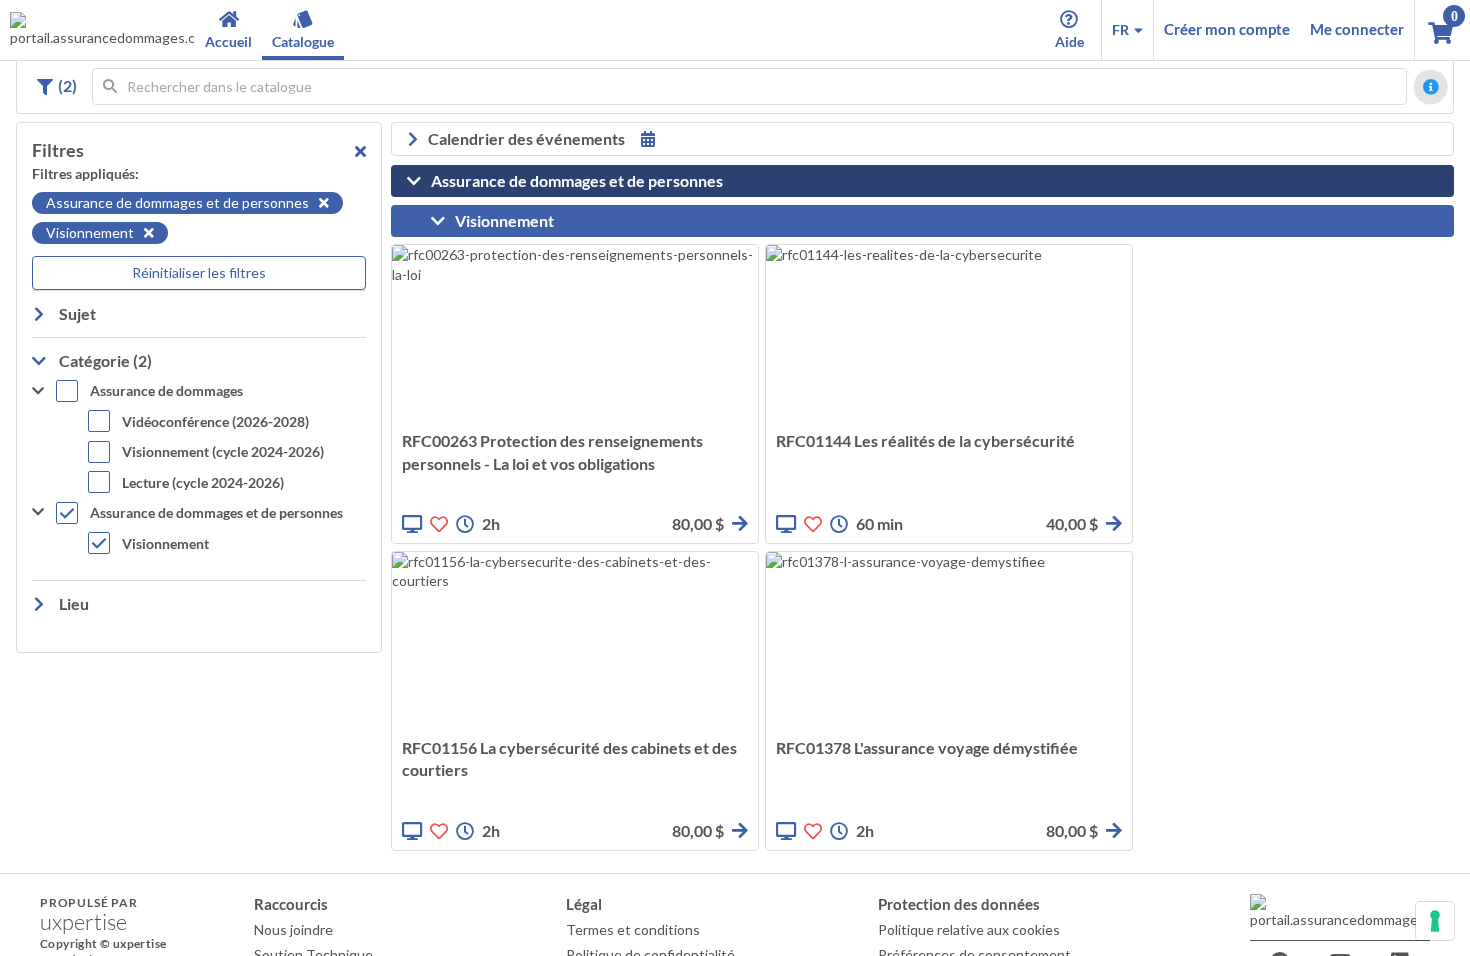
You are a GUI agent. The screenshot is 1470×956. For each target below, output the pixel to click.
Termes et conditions (633, 929)
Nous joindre (293, 929)
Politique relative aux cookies (969, 929)
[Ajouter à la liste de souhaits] (439, 524)
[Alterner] (42, 87)
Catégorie (104, 360)
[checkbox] (149, 394)
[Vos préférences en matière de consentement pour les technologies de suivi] (1435, 921)
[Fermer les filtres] (360, 151)
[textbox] (749, 86)
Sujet (76, 313)
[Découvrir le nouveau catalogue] (1431, 87)
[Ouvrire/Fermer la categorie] (419, 181)
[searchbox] (749, 86)
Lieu (72, 603)
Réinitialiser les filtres (199, 272)
